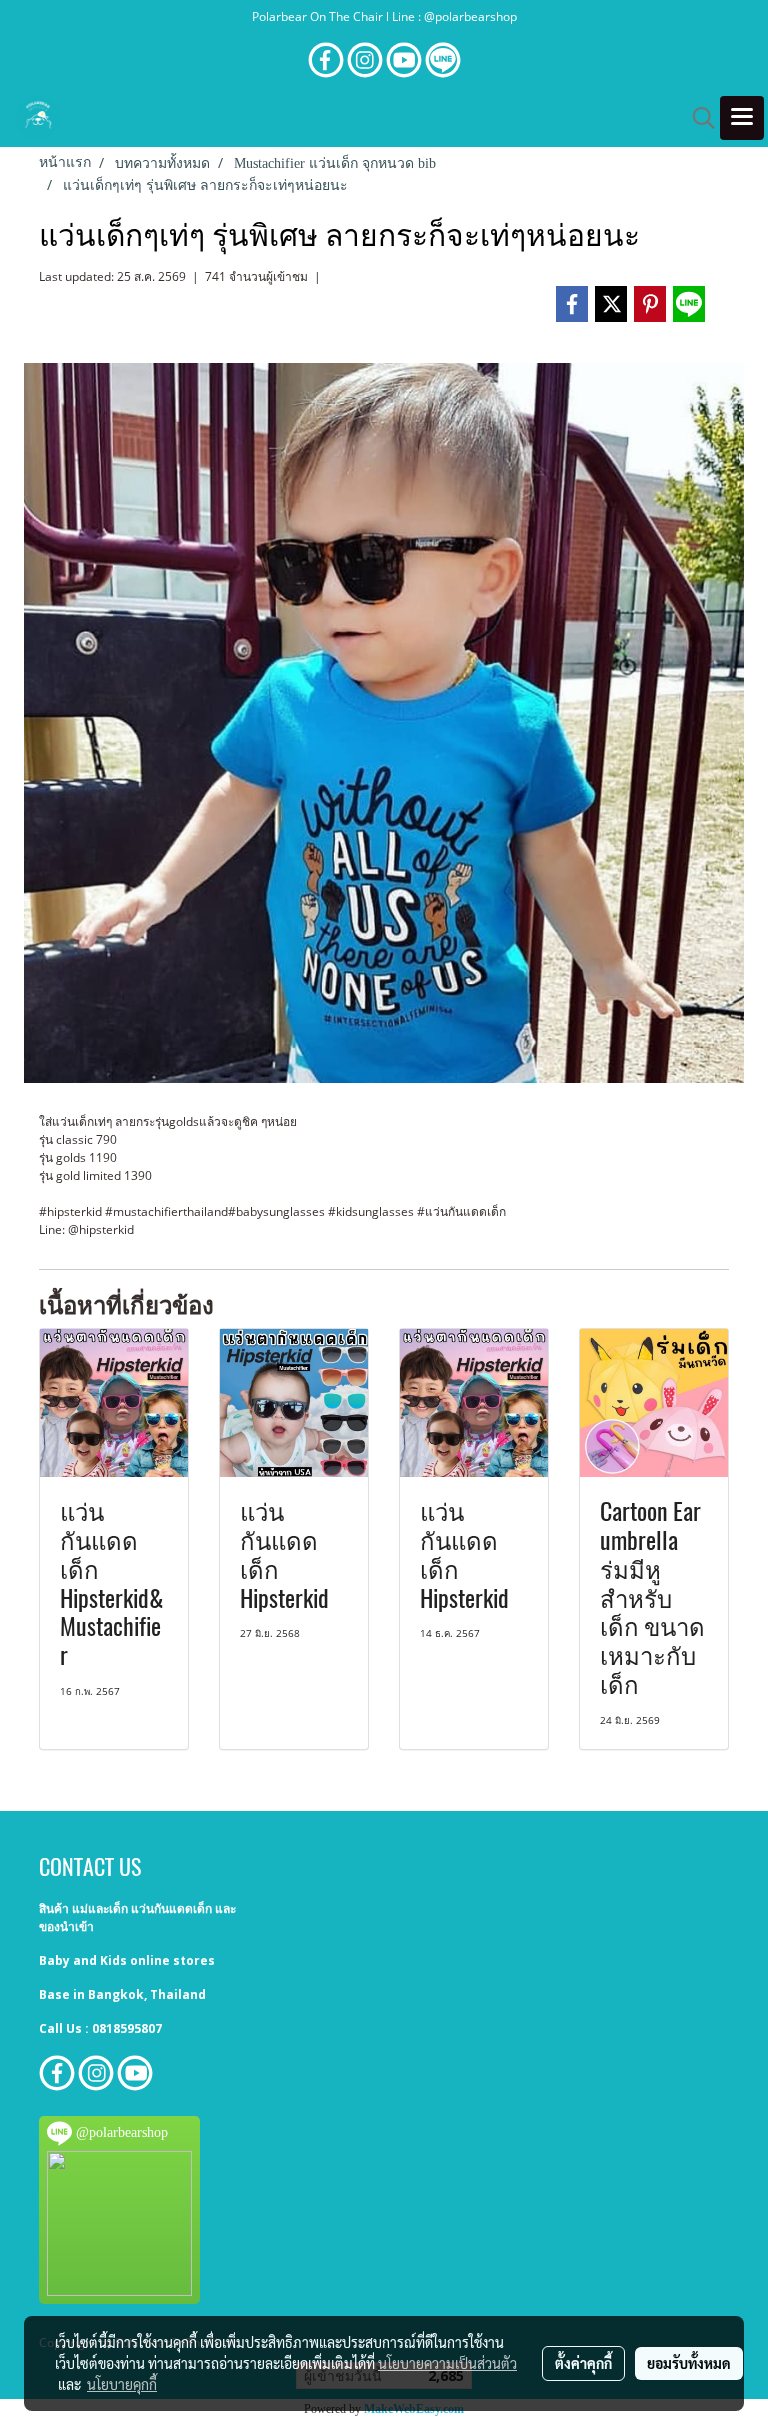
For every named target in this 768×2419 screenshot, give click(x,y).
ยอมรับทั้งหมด (689, 2363)
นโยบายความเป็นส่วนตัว (447, 2363)
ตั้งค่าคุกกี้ (583, 2363)
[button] (697, 118)
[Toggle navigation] (742, 118)
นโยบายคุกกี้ (122, 2384)
